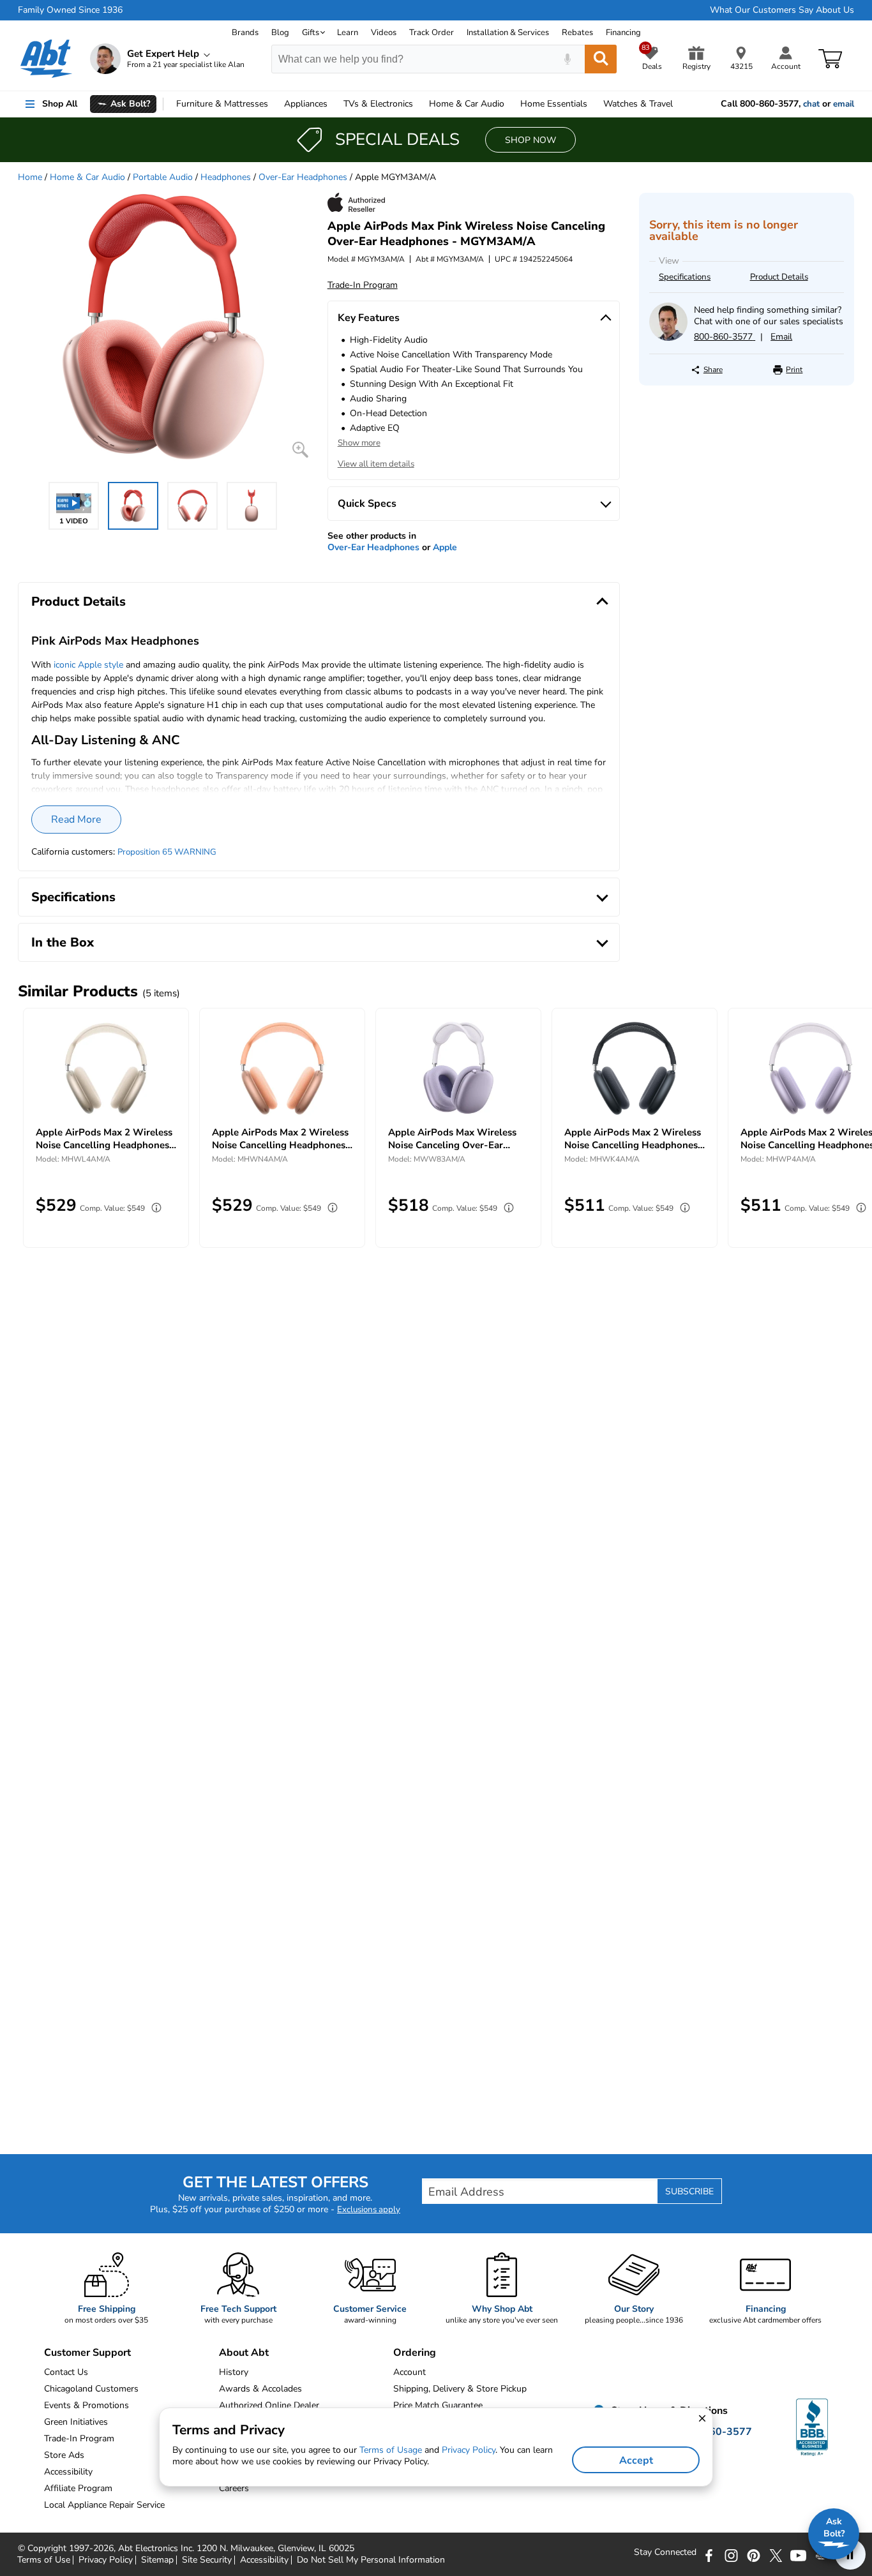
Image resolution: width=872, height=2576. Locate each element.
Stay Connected (665, 2552)
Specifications (685, 277)
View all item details (376, 464)
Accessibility (264, 2560)
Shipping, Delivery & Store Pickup (460, 2389)
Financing (623, 33)
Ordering (415, 2353)
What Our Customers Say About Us (782, 10)
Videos (384, 33)
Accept (636, 2460)
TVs (378, 104)
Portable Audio (163, 177)
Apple (445, 547)
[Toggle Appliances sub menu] (333, 104)
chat (811, 104)
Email (781, 337)
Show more (359, 443)
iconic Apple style (88, 665)
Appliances (306, 104)
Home (554, 104)
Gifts (311, 33)
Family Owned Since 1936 (70, 10)
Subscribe (689, 2191)
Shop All (60, 104)
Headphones (226, 177)
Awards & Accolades (260, 2389)
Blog (280, 33)
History (234, 2372)
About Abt (244, 2353)
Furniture (222, 104)
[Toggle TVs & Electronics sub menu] (419, 104)
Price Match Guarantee (438, 2405)
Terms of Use (44, 2560)
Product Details (779, 277)
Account (410, 2372)
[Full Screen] (300, 450)
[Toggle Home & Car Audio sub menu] (510, 104)
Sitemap (157, 2560)
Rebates (577, 33)
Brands (245, 33)
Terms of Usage (391, 2450)
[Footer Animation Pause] (850, 2554)
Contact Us (66, 2372)
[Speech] (567, 59)
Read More (76, 820)
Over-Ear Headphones (303, 177)
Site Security (207, 2560)
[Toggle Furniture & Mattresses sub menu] (274, 104)
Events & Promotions (86, 2405)
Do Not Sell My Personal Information (371, 2560)
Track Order (432, 33)
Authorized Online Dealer (269, 2405)
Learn (348, 33)
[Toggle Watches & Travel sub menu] (679, 104)
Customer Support (87, 2353)
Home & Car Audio (87, 177)
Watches (638, 104)
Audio (467, 104)
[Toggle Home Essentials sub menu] (593, 104)
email (844, 104)
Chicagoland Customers (91, 2389)
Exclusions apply (369, 2210)
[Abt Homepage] (46, 59)
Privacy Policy (106, 2560)
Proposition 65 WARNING (167, 852)
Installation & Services (508, 33)
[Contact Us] (668, 338)
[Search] (601, 59)
